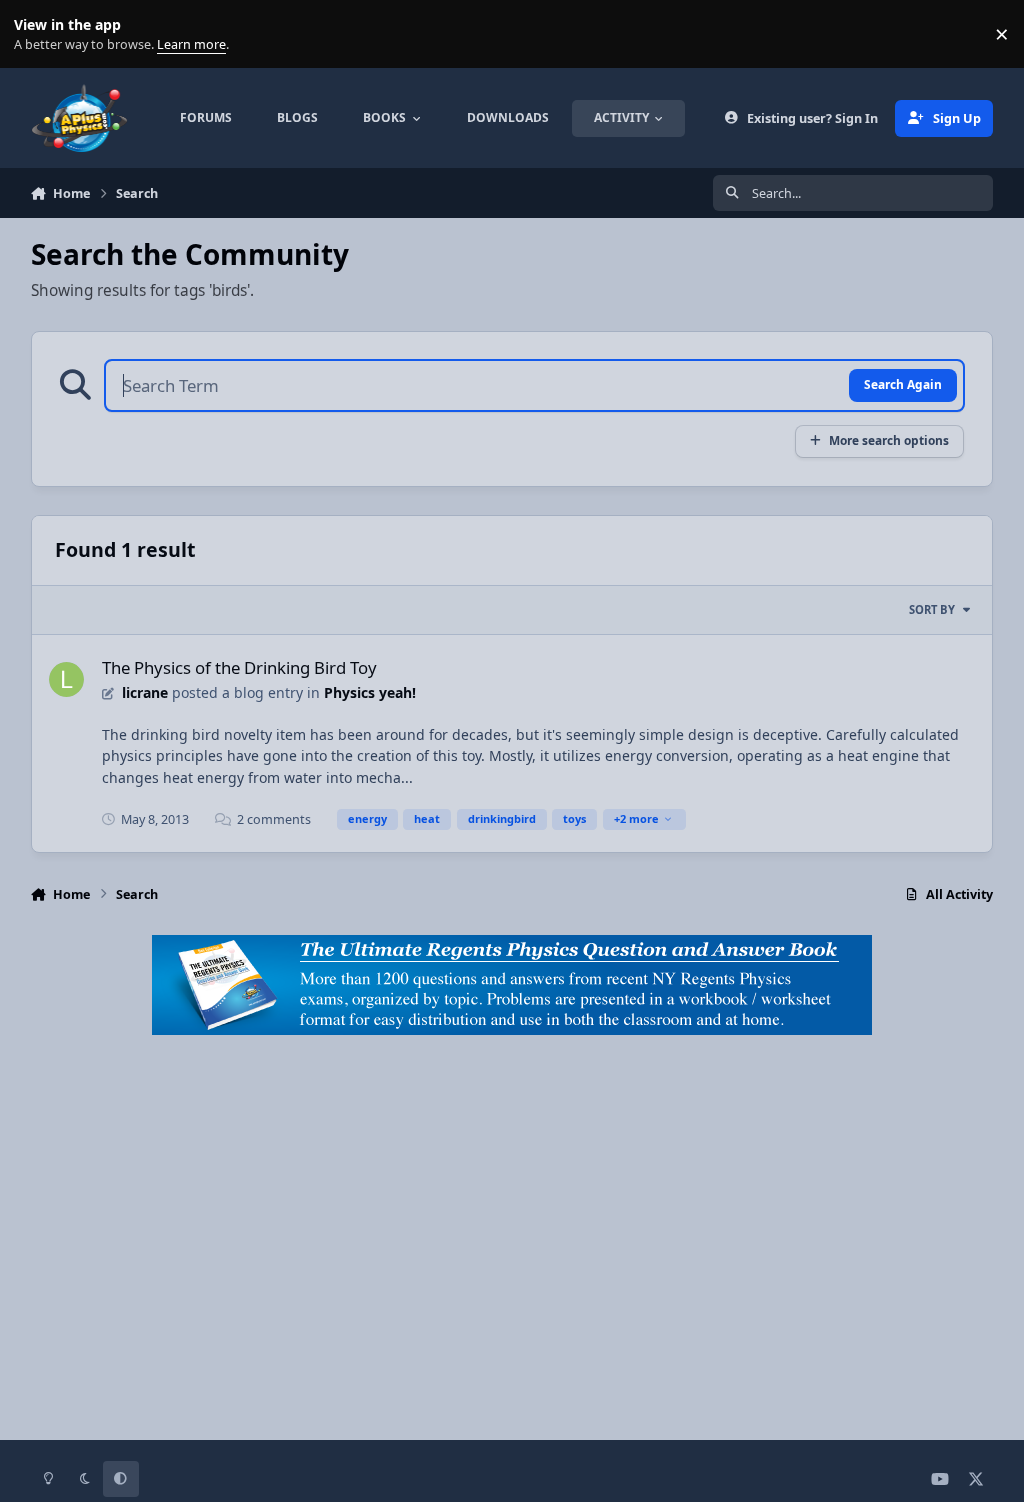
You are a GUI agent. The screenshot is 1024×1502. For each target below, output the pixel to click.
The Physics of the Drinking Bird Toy (239, 667)
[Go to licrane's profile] (66, 679)
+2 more (636, 818)
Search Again (903, 384)
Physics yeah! (370, 692)
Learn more (38, 34)
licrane (145, 692)
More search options (889, 440)
